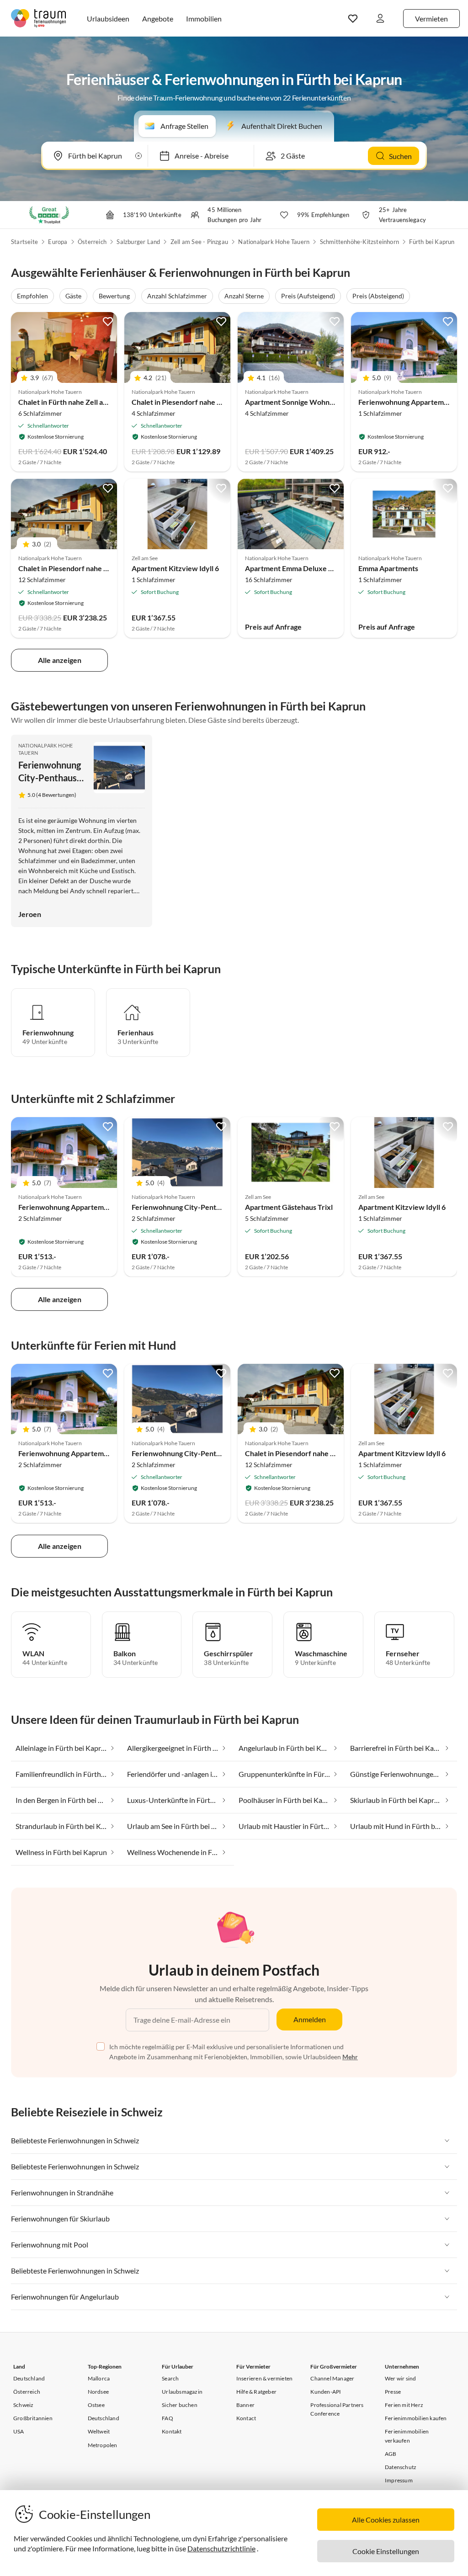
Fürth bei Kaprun (432, 242)
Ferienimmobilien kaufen (416, 2418)
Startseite (24, 242)
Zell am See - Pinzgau (199, 242)
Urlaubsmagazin (182, 2392)
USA (19, 2431)
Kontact (246, 2418)
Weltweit (99, 2431)
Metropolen (103, 2445)
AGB (391, 2454)
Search (170, 2378)
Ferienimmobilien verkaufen (407, 2436)
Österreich (92, 242)
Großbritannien (33, 2418)
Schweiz (23, 2405)
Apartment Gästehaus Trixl (289, 1207)
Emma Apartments (388, 568)
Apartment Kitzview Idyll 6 (175, 568)
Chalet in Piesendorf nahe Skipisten (76, 568)
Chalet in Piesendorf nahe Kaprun (186, 402)
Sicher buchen (180, 2405)
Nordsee (98, 2392)
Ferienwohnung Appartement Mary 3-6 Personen (99, 1207)
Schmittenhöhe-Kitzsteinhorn (359, 242)
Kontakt (172, 2431)
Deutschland (29, 2378)
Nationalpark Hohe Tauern (274, 242)
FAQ (168, 2418)
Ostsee (96, 2405)
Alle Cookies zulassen (386, 2520)
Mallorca (99, 2378)
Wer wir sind (400, 2378)
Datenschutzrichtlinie (221, 2548)
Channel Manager (332, 2378)
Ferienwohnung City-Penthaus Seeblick (50, 778)
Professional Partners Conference (337, 2409)
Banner (245, 2405)
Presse (393, 2392)
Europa (58, 242)
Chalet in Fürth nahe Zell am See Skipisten (86, 402)
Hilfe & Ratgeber (256, 2392)
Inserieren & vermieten (264, 2378)
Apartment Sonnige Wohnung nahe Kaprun (315, 402)
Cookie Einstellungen (386, 2551)
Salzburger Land (138, 242)
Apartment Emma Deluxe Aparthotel (304, 568)
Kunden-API (326, 2392)
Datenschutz (401, 2467)
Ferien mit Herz (404, 2405)
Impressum (399, 2480)
